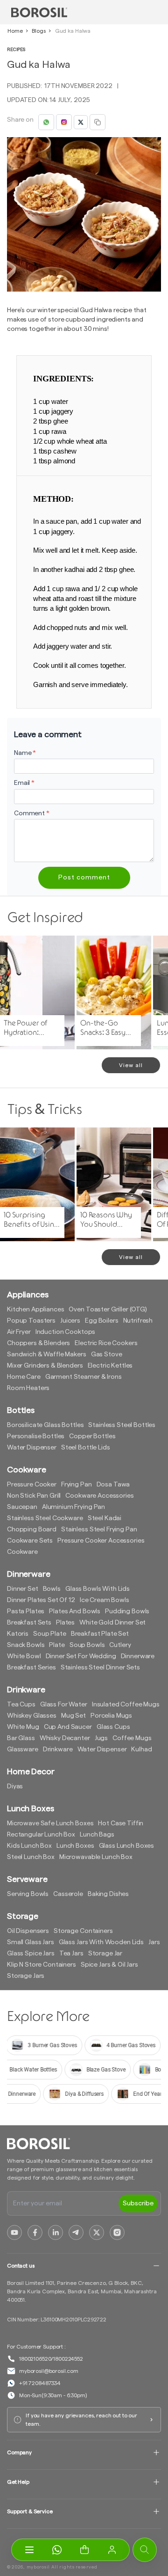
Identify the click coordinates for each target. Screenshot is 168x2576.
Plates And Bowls (75, 1611)
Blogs (38, 31)
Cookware (22, 1552)
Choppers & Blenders (38, 1343)
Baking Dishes (108, 1894)
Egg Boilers (101, 1321)
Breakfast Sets (29, 1623)
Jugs (101, 1738)
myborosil (38, 2567)
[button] (84, 2550)
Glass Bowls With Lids (98, 1589)
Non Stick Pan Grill (34, 1496)
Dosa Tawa (113, 1485)
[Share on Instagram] (64, 122)
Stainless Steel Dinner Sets (100, 1668)
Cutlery (120, 1645)
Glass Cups (113, 1727)
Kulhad (141, 1749)
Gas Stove (107, 1354)
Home (15, 31)
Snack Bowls (26, 1645)
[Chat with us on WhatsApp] (57, 2550)
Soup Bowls (87, 1645)
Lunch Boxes (75, 1846)
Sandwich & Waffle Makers (47, 1354)
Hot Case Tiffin (121, 1823)
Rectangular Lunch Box (41, 1835)
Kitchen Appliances (35, 1310)
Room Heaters (28, 1388)
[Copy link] (98, 122)
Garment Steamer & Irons (84, 1377)
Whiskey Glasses (32, 1716)
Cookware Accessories (99, 1496)
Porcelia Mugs (111, 1716)
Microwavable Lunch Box (96, 1857)
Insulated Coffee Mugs (126, 1705)
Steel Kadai (105, 1518)
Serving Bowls (28, 1894)
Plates (65, 1623)
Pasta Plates (26, 1611)
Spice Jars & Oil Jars (109, 1965)
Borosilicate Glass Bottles (45, 1425)
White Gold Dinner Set (112, 1623)
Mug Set (73, 1716)
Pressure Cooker (32, 1485)
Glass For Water (64, 1705)
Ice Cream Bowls (105, 1600)
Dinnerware (138, 1656)
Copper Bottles (92, 1436)
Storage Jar (105, 1954)
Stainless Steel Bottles (122, 1425)
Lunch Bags (97, 1835)
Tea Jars (71, 1954)
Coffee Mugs (132, 1738)
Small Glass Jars (31, 1942)
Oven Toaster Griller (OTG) (108, 1310)
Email (24, 783)
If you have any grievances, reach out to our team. (81, 2420)
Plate (57, 1645)
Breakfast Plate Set (100, 1634)
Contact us (21, 2266)
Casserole (68, 1894)
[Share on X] (81, 122)
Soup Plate (50, 1634)
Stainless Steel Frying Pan (99, 1529)
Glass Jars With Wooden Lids (101, 1942)
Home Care (24, 1377)
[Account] (112, 2550)
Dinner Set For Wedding (81, 1656)
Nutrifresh (138, 1321)
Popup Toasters (31, 1321)
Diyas (15, 1786)
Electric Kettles (110, 1366)
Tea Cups (21, 1705)
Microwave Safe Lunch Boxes (50, 1823)
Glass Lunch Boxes (127, 1846)
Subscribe (138, 2203)
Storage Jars (26, 1976)
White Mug (23, 1727)
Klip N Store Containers (42, 1965)
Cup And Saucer (68, 1727)
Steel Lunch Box (31, 1857)
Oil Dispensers (28, 1931)
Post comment (84, 878)
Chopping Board (32, 1529)
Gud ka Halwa (73, 31)
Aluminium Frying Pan (73, 1507)
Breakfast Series (31, 1668)
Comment (32, 813)
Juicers (70, 1321)
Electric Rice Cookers (106, 1343)
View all (131, 1065)
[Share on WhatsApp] (46, 122)
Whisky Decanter (65, 1738)
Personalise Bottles (36, 1436)
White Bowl (24, 1656)
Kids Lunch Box (29, 1846)
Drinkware (58, 1749)
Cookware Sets (30, 1541)
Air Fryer (19, 1332)
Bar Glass (21, 1738)
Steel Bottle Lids (86, 1448)
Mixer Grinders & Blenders (45, 1366)
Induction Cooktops (65, 1332)
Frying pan (77, 1485)
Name (25, 753)
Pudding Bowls (127, 1611)
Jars (154, 1942)
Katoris (18, 1634)
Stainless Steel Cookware (45, 1518)
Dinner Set (23, 1589)
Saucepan (22, 1507)
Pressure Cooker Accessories (101, 1541)
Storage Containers (83, 1931)
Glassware (23, 1749)
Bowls (52, 1589)
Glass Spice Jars (31, 1954)
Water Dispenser (32, 1448)
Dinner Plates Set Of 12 (41, 1600)
